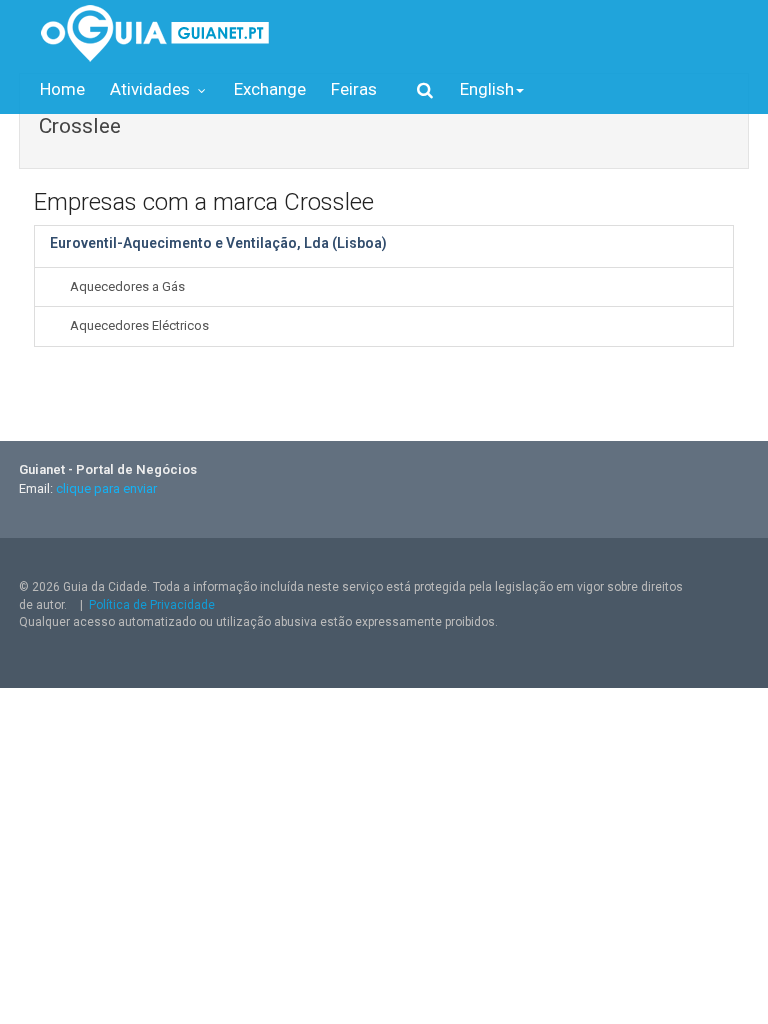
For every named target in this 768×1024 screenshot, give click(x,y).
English (487, 89)
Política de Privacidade (152, 605)
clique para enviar (106, 488)
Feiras (354, 89)
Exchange (270, 89)
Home (62, 89)
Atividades (152, 89)
